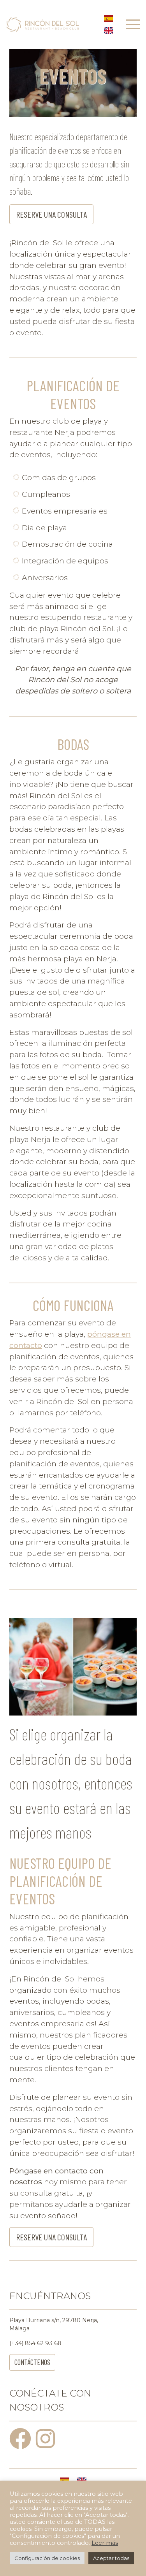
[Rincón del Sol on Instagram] (47, 2445)
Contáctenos (32, 2362)
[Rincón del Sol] (43, 24)
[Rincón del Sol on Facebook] (22, 2445)
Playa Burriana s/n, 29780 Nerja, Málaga (54, 2324)
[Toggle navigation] (133, 24)
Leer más (105, 2543)
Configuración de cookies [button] (47, 2558)
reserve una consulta (51, 214)
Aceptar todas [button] (111, 2558)
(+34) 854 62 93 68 (35, 2343)
